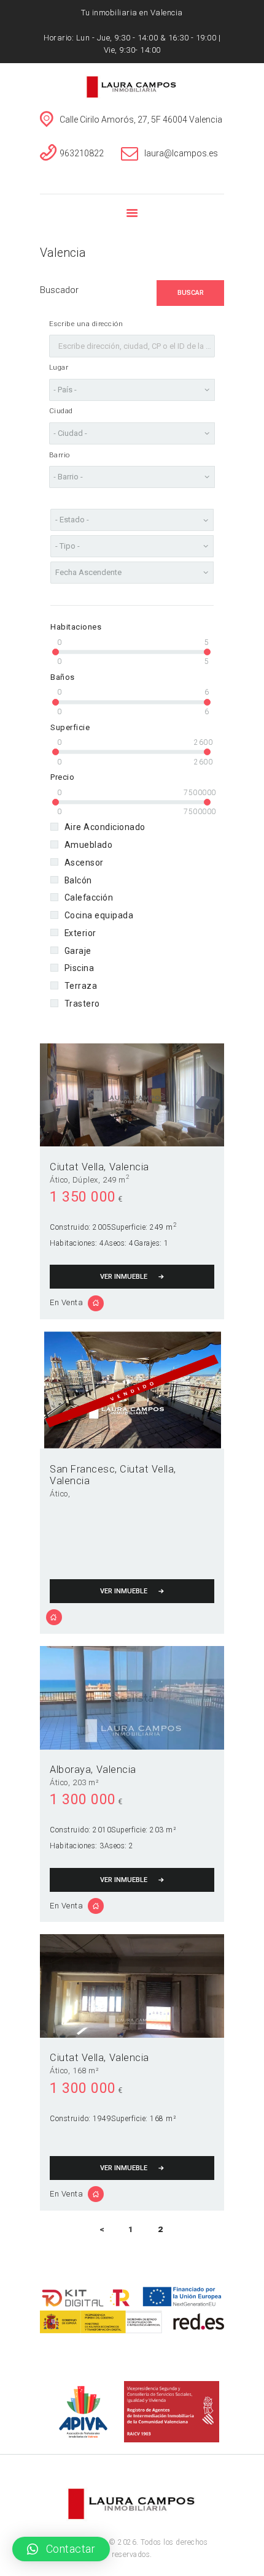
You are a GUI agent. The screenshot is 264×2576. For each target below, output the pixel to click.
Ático (59, 1180)
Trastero (82, 1004)
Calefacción (89, 897)
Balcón (78, 880)
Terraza (81, 986)
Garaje (78, 951)
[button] (61, 2549)
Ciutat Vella (77, 1167)
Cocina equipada (99, 915)
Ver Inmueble (124, 1277)
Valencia (129, 1167)
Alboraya (70, 1770)
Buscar (191, 293)
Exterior (80, 933)
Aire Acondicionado (105, 827)
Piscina (79, 968)
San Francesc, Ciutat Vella (112, 1469)
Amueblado (88, 845)
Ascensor (84, 863)
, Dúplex (83, 1180)
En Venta (66, 1302)
